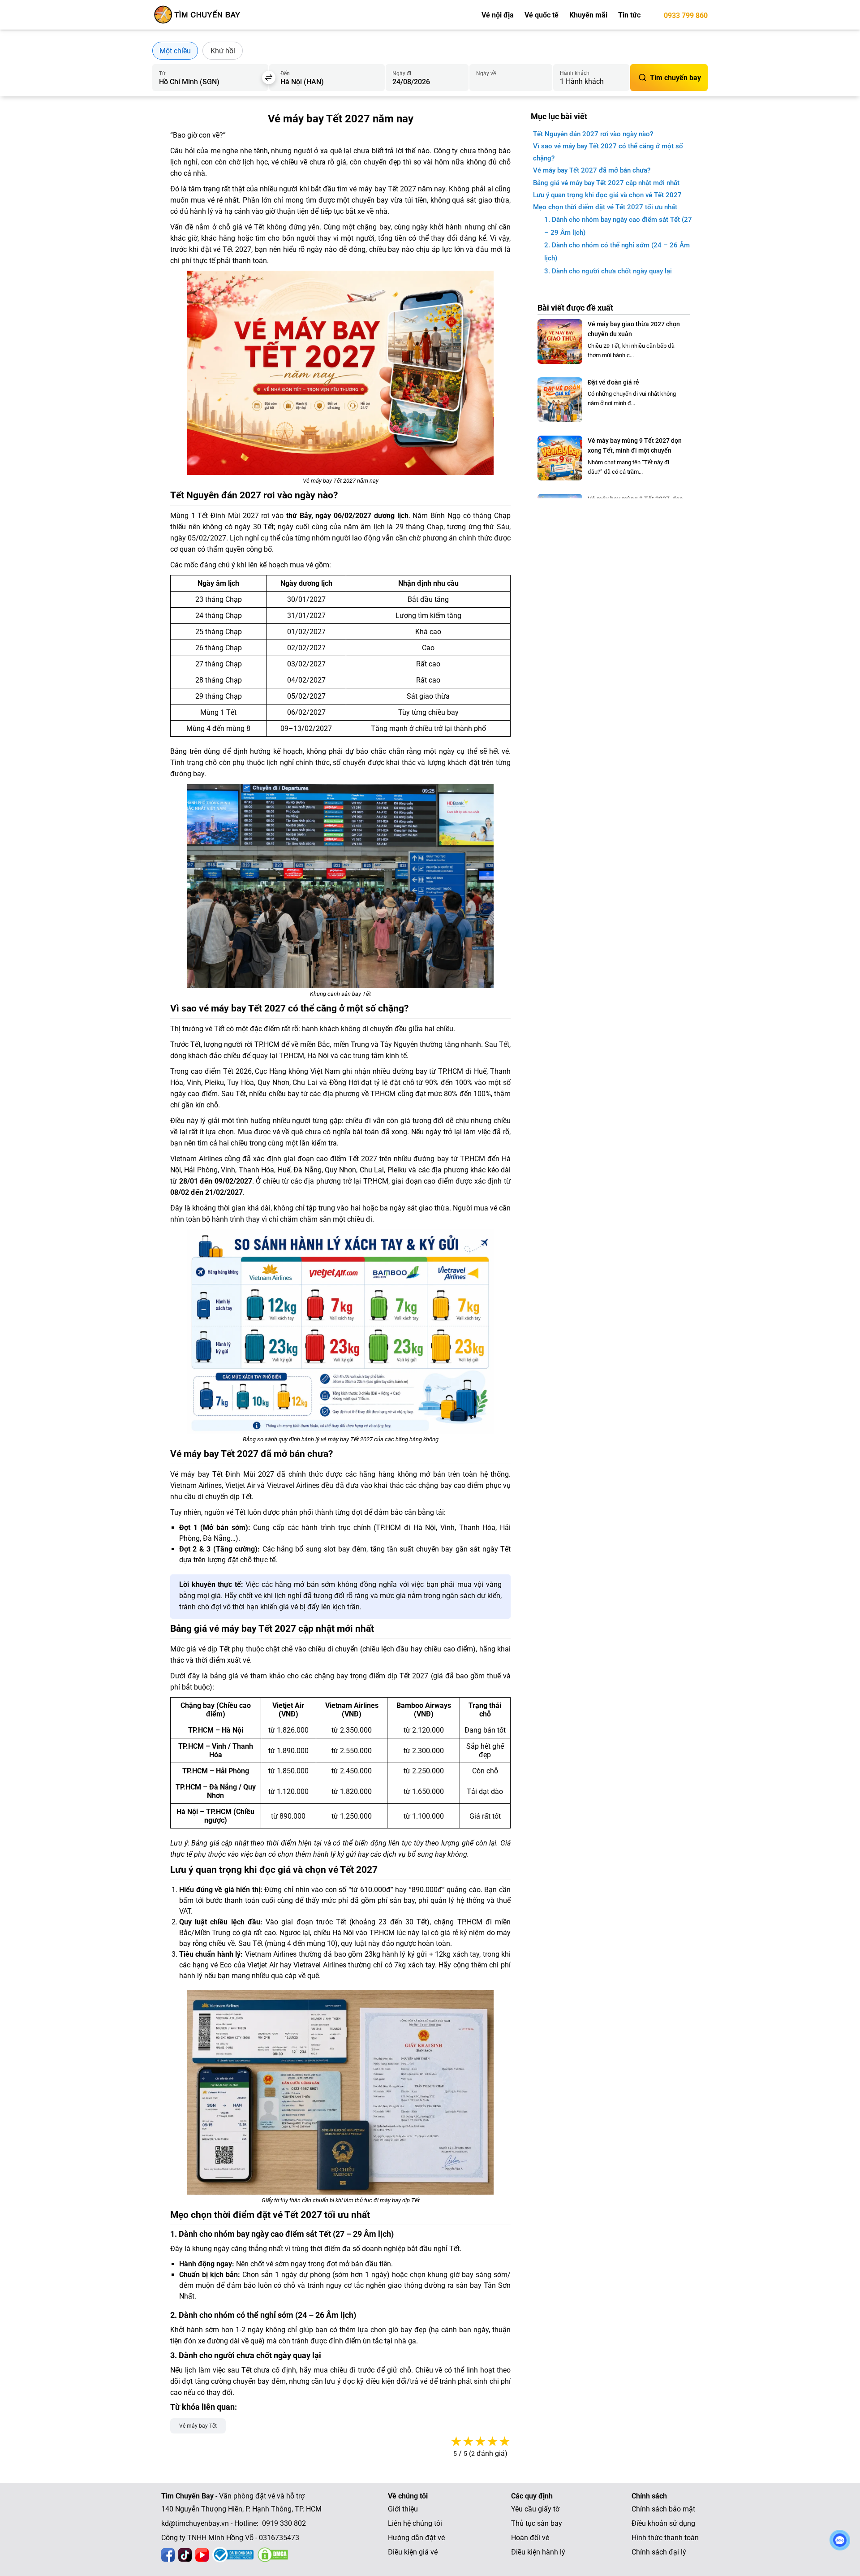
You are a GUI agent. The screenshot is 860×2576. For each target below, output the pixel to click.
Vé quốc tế (542, 15)
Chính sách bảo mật (663, 2509)
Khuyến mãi (588, 15)
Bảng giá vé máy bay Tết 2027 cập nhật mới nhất (606, 183)
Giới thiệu (403, 2509)
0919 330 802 (284, 2523)
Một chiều (175, 51)
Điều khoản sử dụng (663, 2523)
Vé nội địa (498, 15)
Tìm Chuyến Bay (187, 2496)
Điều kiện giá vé (413, 2552)
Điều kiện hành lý (538, 2552)
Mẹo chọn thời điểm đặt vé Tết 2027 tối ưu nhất (605, 207)
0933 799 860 (686, 15)
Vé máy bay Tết (198, 2426)
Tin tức (629, 15)
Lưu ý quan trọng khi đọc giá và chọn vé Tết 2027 (607, 195)
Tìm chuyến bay (675, 78)
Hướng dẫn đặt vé (416, 2538)
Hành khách (575, 73)
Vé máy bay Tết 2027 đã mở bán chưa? (592, 170)
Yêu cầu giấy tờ (535, 2509)
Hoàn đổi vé (530, 2538)
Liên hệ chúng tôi (415, 2523)
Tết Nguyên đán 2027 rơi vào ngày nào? (593, 134)
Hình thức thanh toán (665, 2538)
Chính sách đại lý (659, 2552)
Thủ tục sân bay (537, 2523)
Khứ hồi (223, 51)
